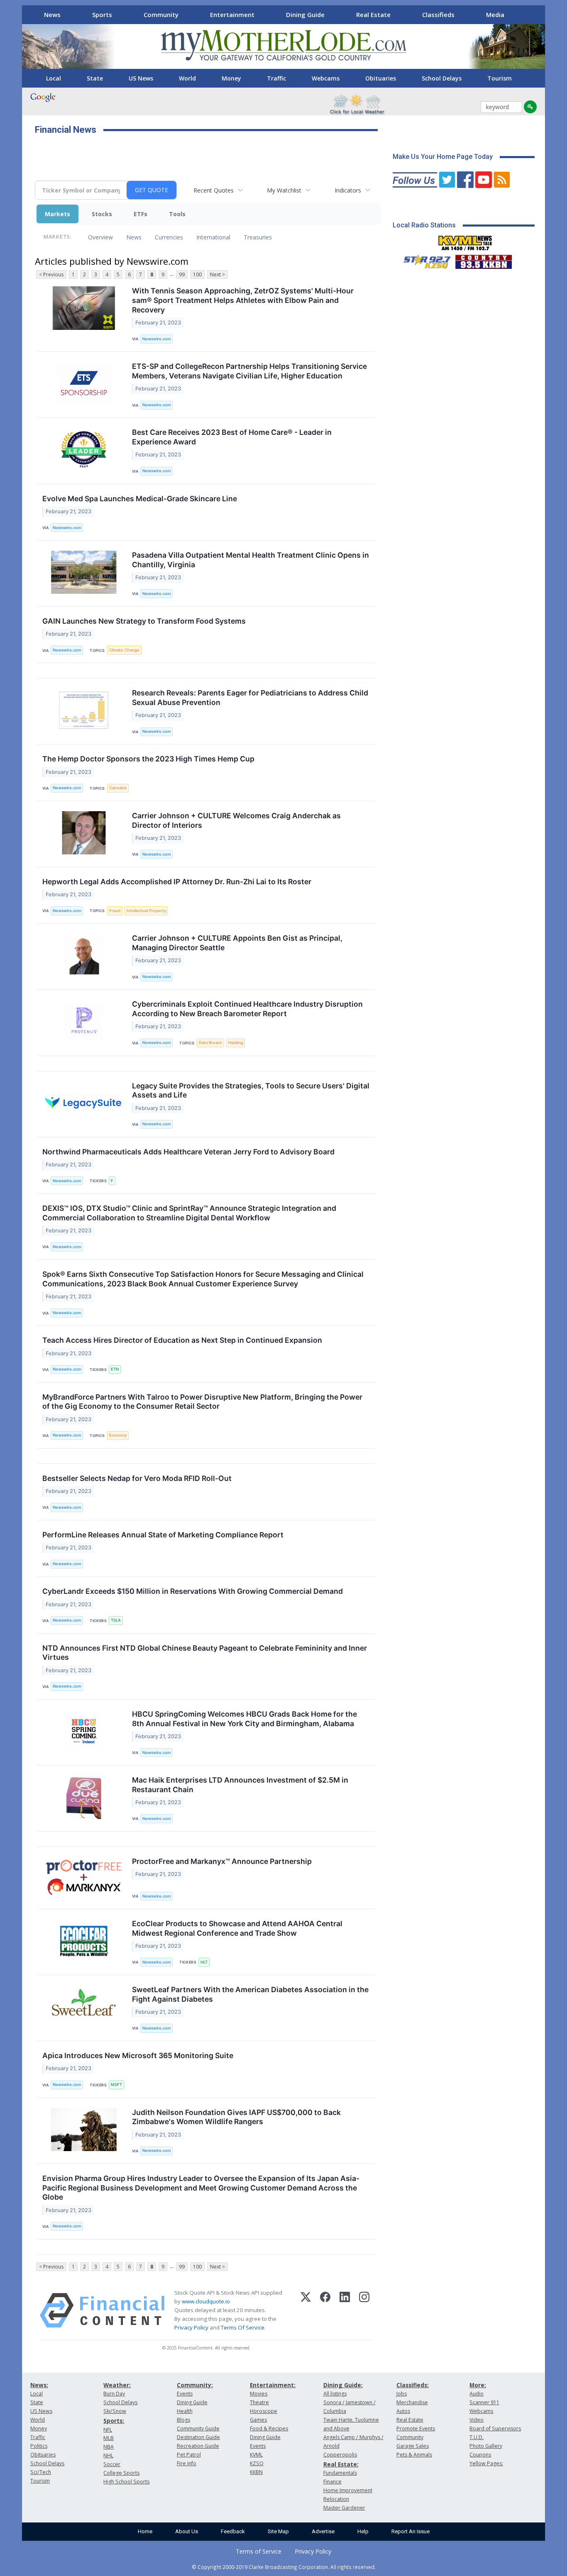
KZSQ (257, 2463)
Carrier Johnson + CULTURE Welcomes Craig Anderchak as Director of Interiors (236, 820)
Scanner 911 (484, 2402)
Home (145, 2531)
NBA (109, 2447)
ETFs (141, 214)
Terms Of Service (243, 2327)
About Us (187, 2531)
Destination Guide (198, 2437)
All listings (335, 2394)
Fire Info (187, 2463)
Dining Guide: (343, 2385)
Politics (39, 2446)
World (187, 78)
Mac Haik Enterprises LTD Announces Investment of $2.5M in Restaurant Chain (240, 1785)
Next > (218, 274)
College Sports (121, 2473)
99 (182, 274)
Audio (477, 2394)
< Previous (51, 274)
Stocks (102, 214)
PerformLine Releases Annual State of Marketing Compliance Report (163, 1535)
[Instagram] (364, 2310)
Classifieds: (413, 2385)
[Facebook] (325, 2310)
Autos (403, 2411)
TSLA (116, 1620)
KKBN (256, 2472)
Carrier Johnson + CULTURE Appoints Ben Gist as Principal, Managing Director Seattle (237, 943)
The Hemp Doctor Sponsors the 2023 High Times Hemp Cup (148, 759)
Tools (177, 214)
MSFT (116, 2084)
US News (141, 78)
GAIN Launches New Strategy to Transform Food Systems (144, 621)
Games (258, 2420)
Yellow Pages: (486, 2463)
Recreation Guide (198, 2446)
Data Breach (210, 1043)
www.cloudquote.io (206, 2301)
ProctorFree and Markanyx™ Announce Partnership (222, 1861)
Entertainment (232, 15)
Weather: (117, 2385)
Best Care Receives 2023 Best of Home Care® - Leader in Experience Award (232, 437)
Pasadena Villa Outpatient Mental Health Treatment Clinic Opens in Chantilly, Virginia (251, 560)
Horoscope (264, 2411)
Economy (118, 1435)
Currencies (169, 237)
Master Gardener (344, 2508)
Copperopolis (340, 2455)
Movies (259, 2394)
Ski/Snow (115, 2411)
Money (231, 78)
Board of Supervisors (495, 2428)
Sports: (114, 2421)
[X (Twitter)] (306, 2310)
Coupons (480, 2455)
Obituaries (381, 78)
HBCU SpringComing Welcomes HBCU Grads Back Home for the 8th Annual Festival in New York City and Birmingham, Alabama (244, 1719)
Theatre (259, 2402)
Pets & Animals (414, 2455)
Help (363, 2531)
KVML (256, 2455)
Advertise (323, 2531)
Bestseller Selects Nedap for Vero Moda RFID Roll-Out (137, 1478)
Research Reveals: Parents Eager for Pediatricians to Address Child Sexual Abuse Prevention (250, 698)
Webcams (326, 78)
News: (39, 2385)
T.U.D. (477, 2437)
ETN (115, 1369)
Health (185, 2411)
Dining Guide (305, 15)
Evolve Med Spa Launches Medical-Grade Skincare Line (140, 499)
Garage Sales (413, 2446)
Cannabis (118, 788)
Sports (102, 15)
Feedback (233, 2531)
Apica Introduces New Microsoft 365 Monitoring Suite (138, 2055)
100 (197, 274)
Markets (57, 214)
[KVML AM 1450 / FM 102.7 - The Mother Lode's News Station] (465, 241)
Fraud (115, 911)
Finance (332, 2482)
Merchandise (412, 2402)
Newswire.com (156, 339)
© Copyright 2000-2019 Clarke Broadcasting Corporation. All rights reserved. (284, 2567)
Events (185, 2394)
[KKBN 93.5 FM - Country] (483, 260)
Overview (100, 237)
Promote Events (416, 2428)
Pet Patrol (189, 2455)
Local (54, 78)
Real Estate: (341, 2464)
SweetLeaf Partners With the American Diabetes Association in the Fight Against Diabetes (250, 1994)
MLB (109, 2438)
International (213, 237)
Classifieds (438, 15)
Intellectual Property (146, 911)
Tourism (500, 78)
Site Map (278, 2531)
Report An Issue (411, 2531)
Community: (195, 2385)
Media (495, 15)
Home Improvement (348, 2490)
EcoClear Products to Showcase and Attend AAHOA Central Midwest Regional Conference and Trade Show (237, 1928)
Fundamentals (340, 2473)
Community (161, 15)
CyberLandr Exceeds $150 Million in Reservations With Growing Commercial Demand (193, 1591)
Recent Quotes (214, 190)
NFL (108, 2430)
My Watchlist (284, 190)
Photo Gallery (486, 2446)
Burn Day (114, 2394)
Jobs (402, 2394)
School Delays (442, 78)
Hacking (236, 1043)
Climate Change (124, 650)
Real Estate (373, 15)
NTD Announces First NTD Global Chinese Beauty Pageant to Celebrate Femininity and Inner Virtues (205, 1653)
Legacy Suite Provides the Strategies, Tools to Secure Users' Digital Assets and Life (251, 1090)
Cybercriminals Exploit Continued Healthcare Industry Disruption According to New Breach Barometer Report (247, 1009)
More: (478, 2385)
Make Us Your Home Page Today (443, 157)
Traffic (276, 78)
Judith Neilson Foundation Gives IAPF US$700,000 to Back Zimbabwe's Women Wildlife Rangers (236, 2117)
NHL (108, 2455)
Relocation (336, 2499)
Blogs (183, 2420)
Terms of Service (259, 2551)
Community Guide (198, 2428)
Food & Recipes (269, 2428)
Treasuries (258, 237)
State (95, 78)
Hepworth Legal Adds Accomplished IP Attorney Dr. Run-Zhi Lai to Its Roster (177, 882)
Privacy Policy (191, 2327)
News (52, 15)
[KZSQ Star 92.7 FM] (423, 260)
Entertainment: (273, 2385)
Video (477, 2420)
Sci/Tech (41, 2472)
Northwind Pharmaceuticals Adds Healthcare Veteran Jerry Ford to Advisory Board (188, 1152)
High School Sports (126, 2482)
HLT (204, 1962)
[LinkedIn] (345, 2310)
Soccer (112, 2464)
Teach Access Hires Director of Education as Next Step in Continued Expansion (182, 1340)
